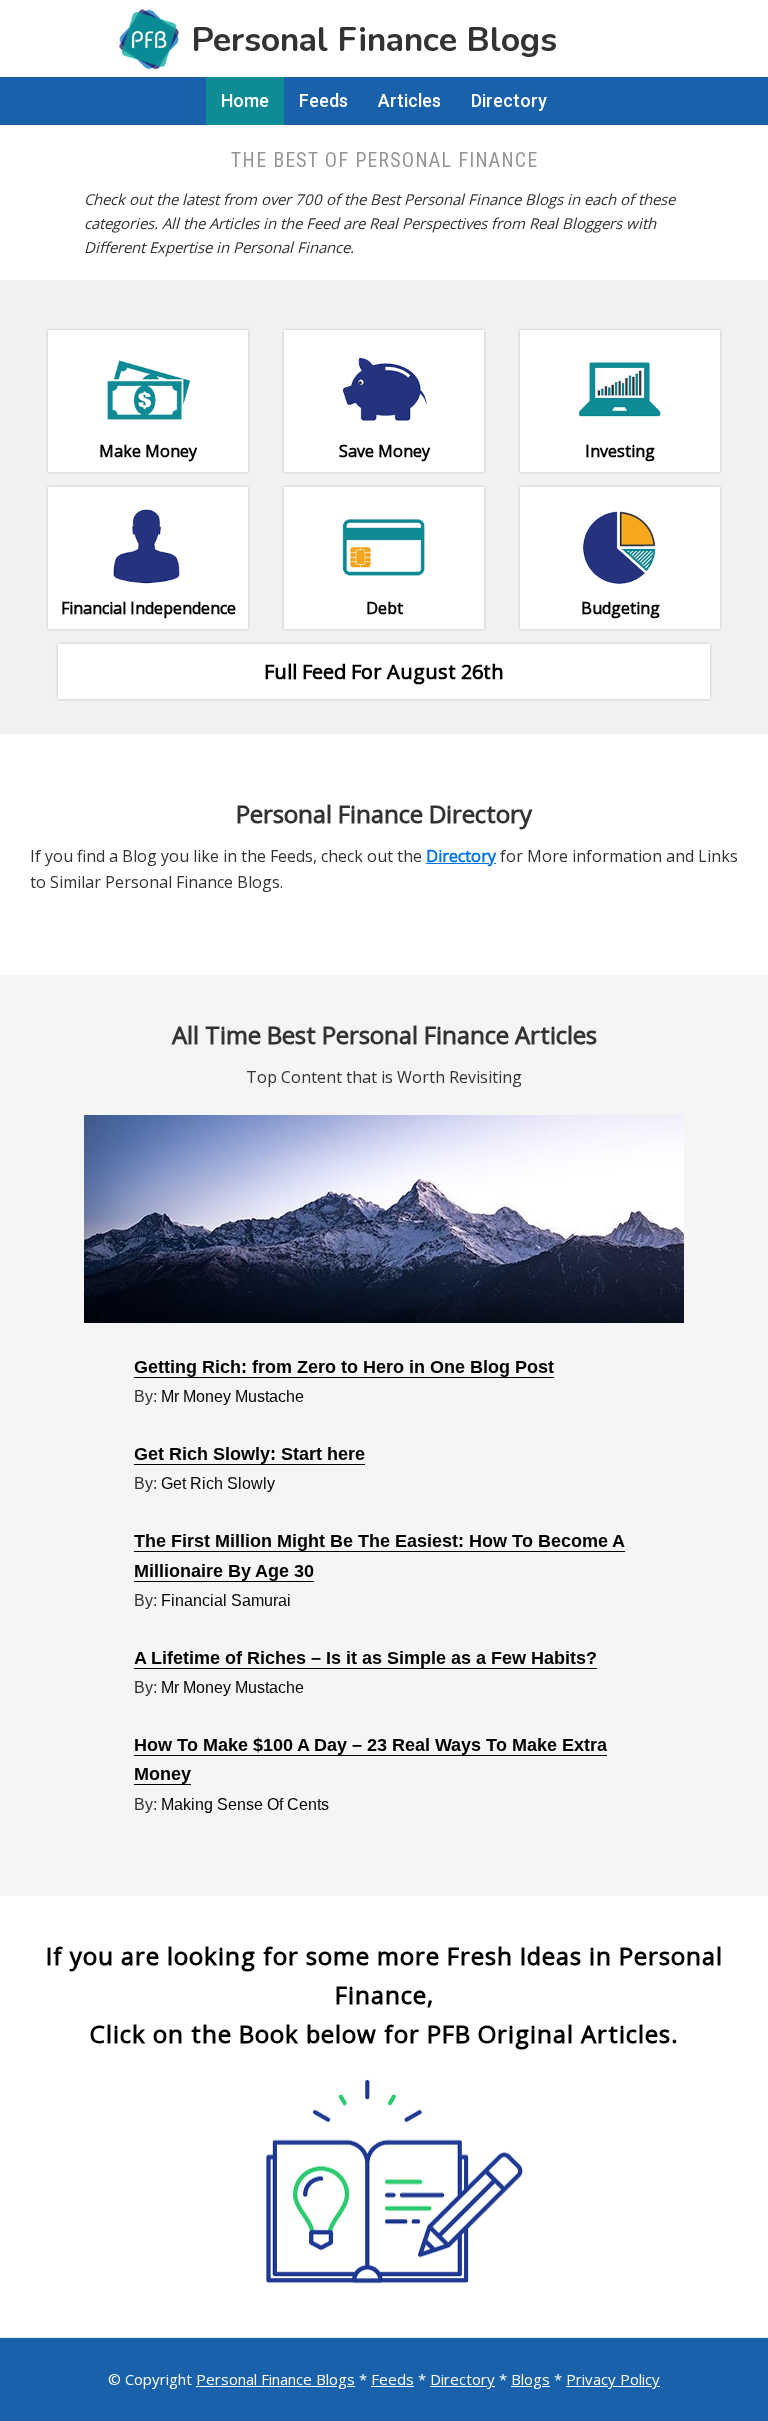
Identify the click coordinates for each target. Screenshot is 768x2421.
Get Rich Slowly (218, 1483)
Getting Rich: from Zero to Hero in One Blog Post (344, 1367)
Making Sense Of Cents (245, 1804)
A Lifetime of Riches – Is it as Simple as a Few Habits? (365, 1658)
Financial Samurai (226, 1600)
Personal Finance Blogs (275, 2379)
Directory (462, 2379)
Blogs (530, 2379)
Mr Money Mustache (232, 1396)
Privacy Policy (613, 2379)
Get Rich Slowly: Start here (249, 1454)
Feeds (392, 2379)
